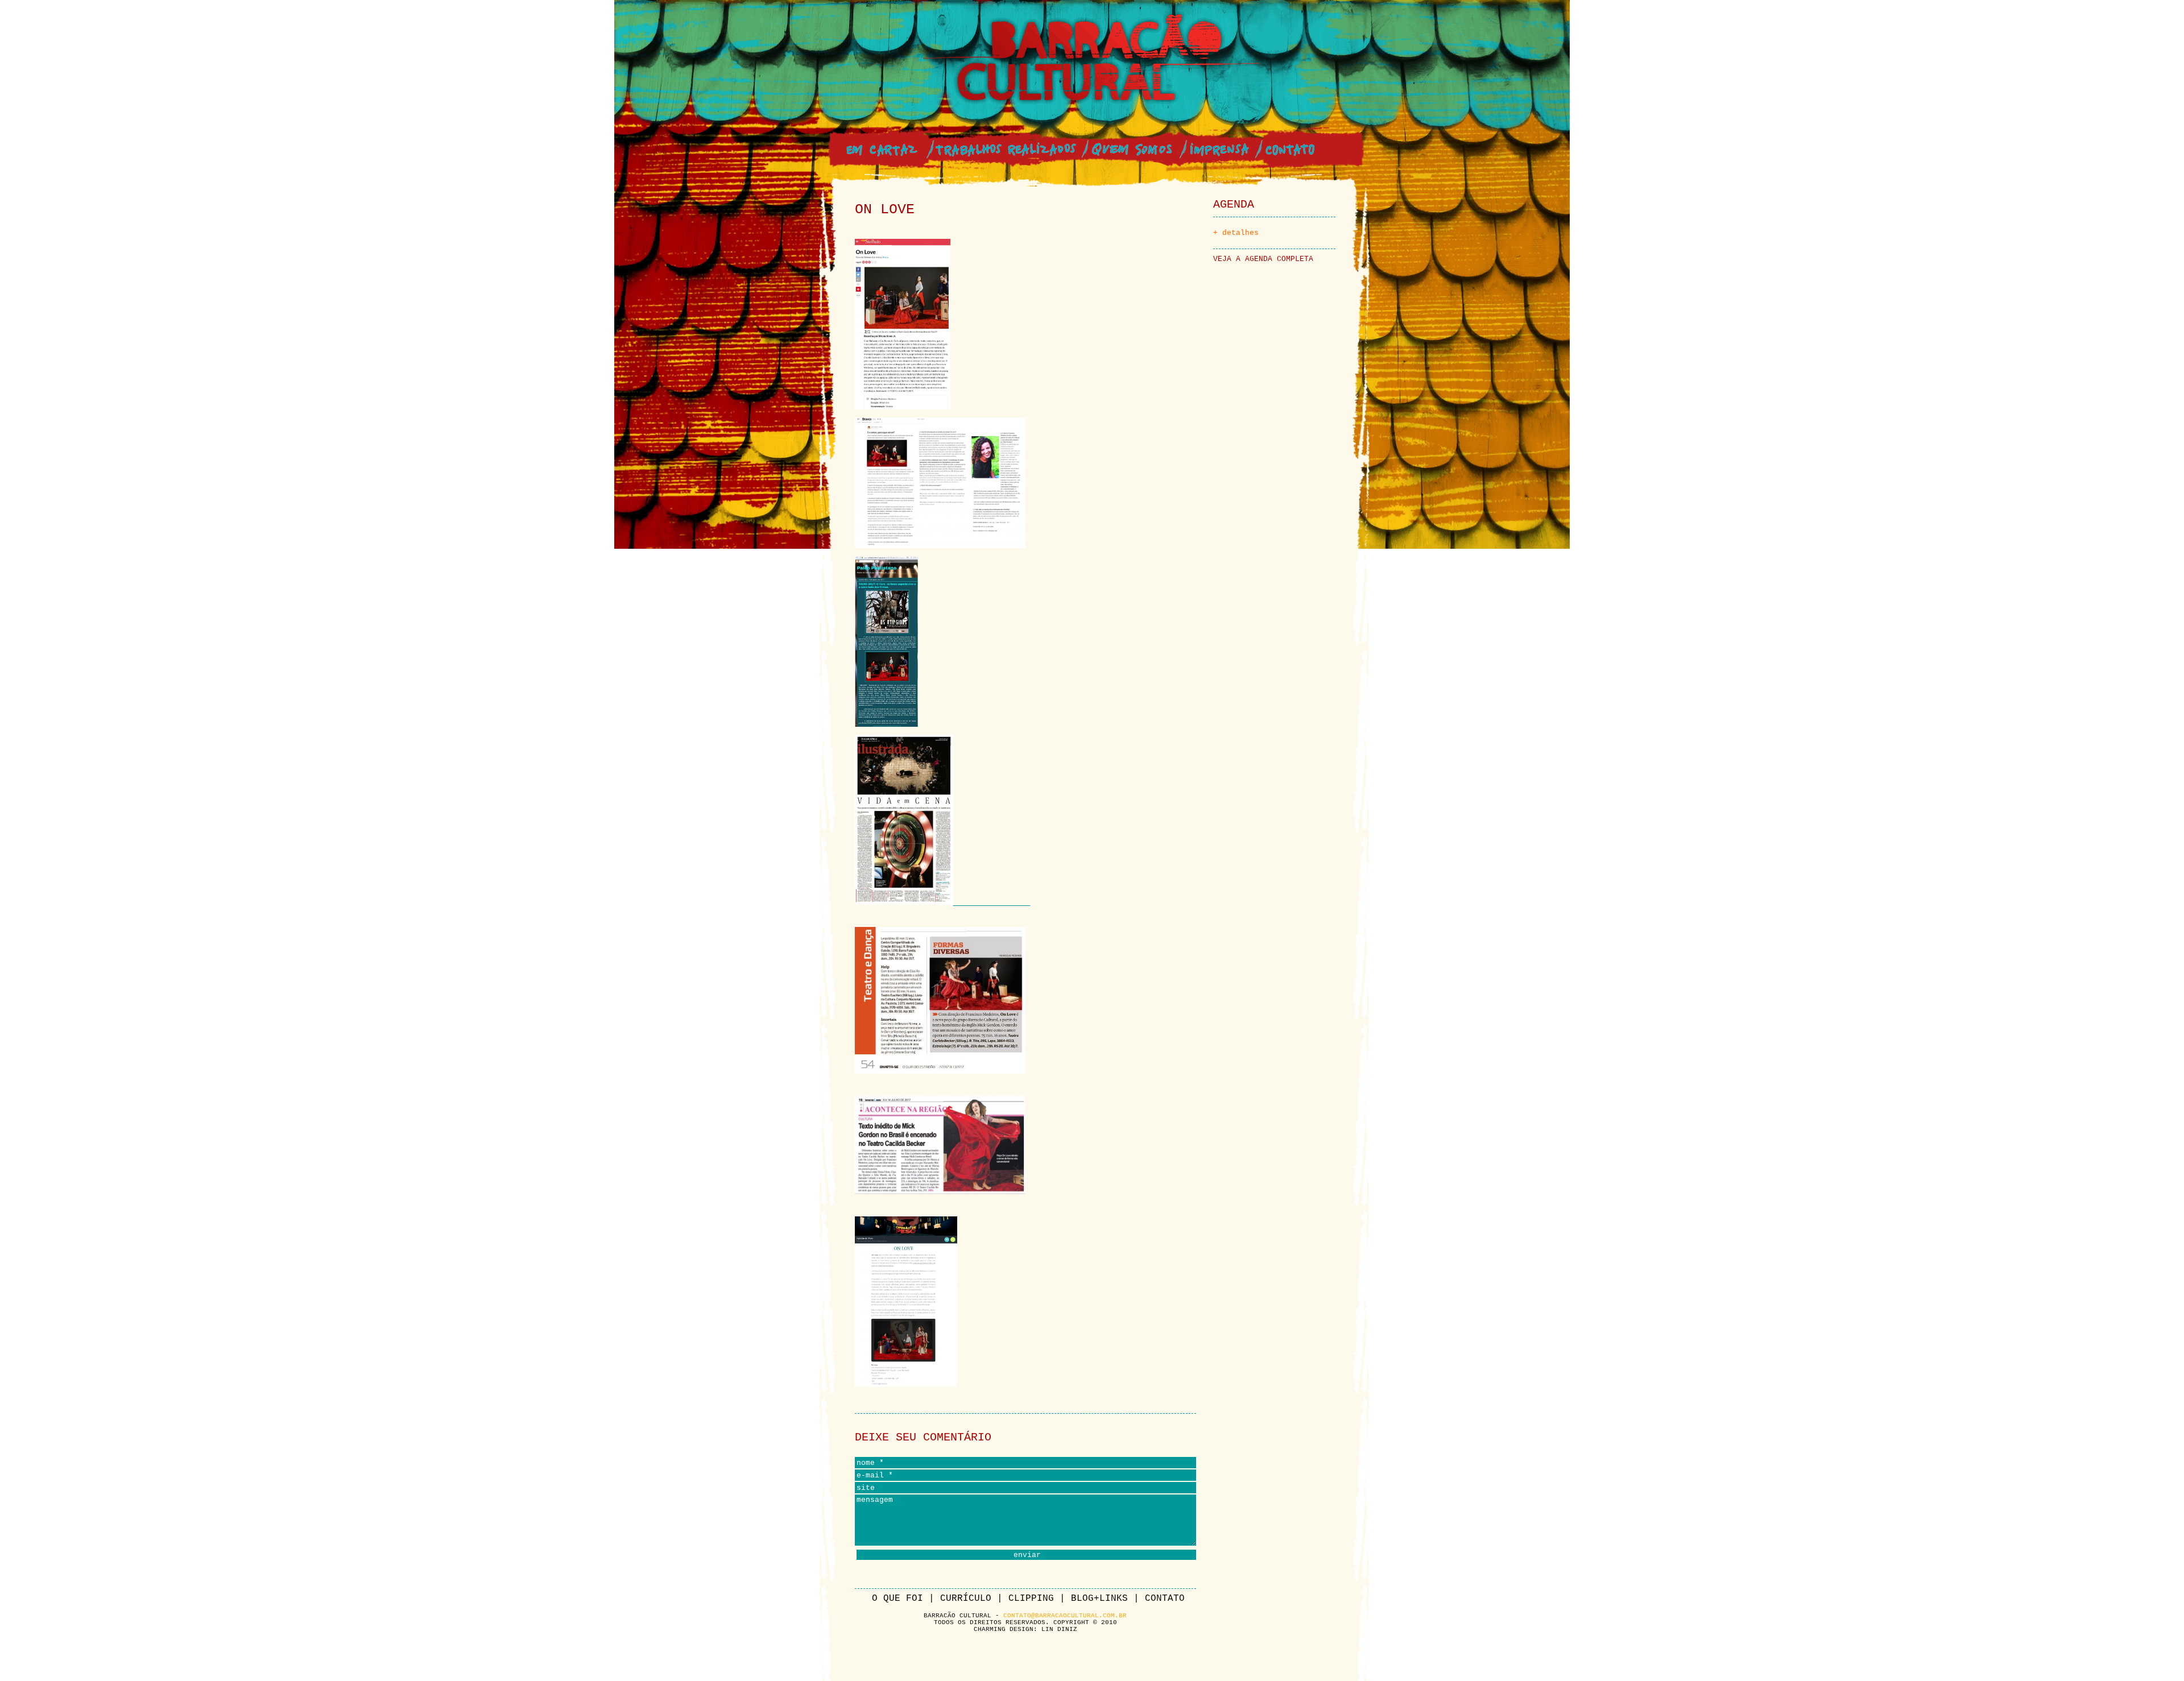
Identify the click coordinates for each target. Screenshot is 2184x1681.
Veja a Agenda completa (1263, 259)
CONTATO (1162, 1599)
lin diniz (1059, 1629)
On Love (885, 210)
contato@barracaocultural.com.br (1065, 1616)
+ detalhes (1236, 233)
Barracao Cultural (1092, 60)
